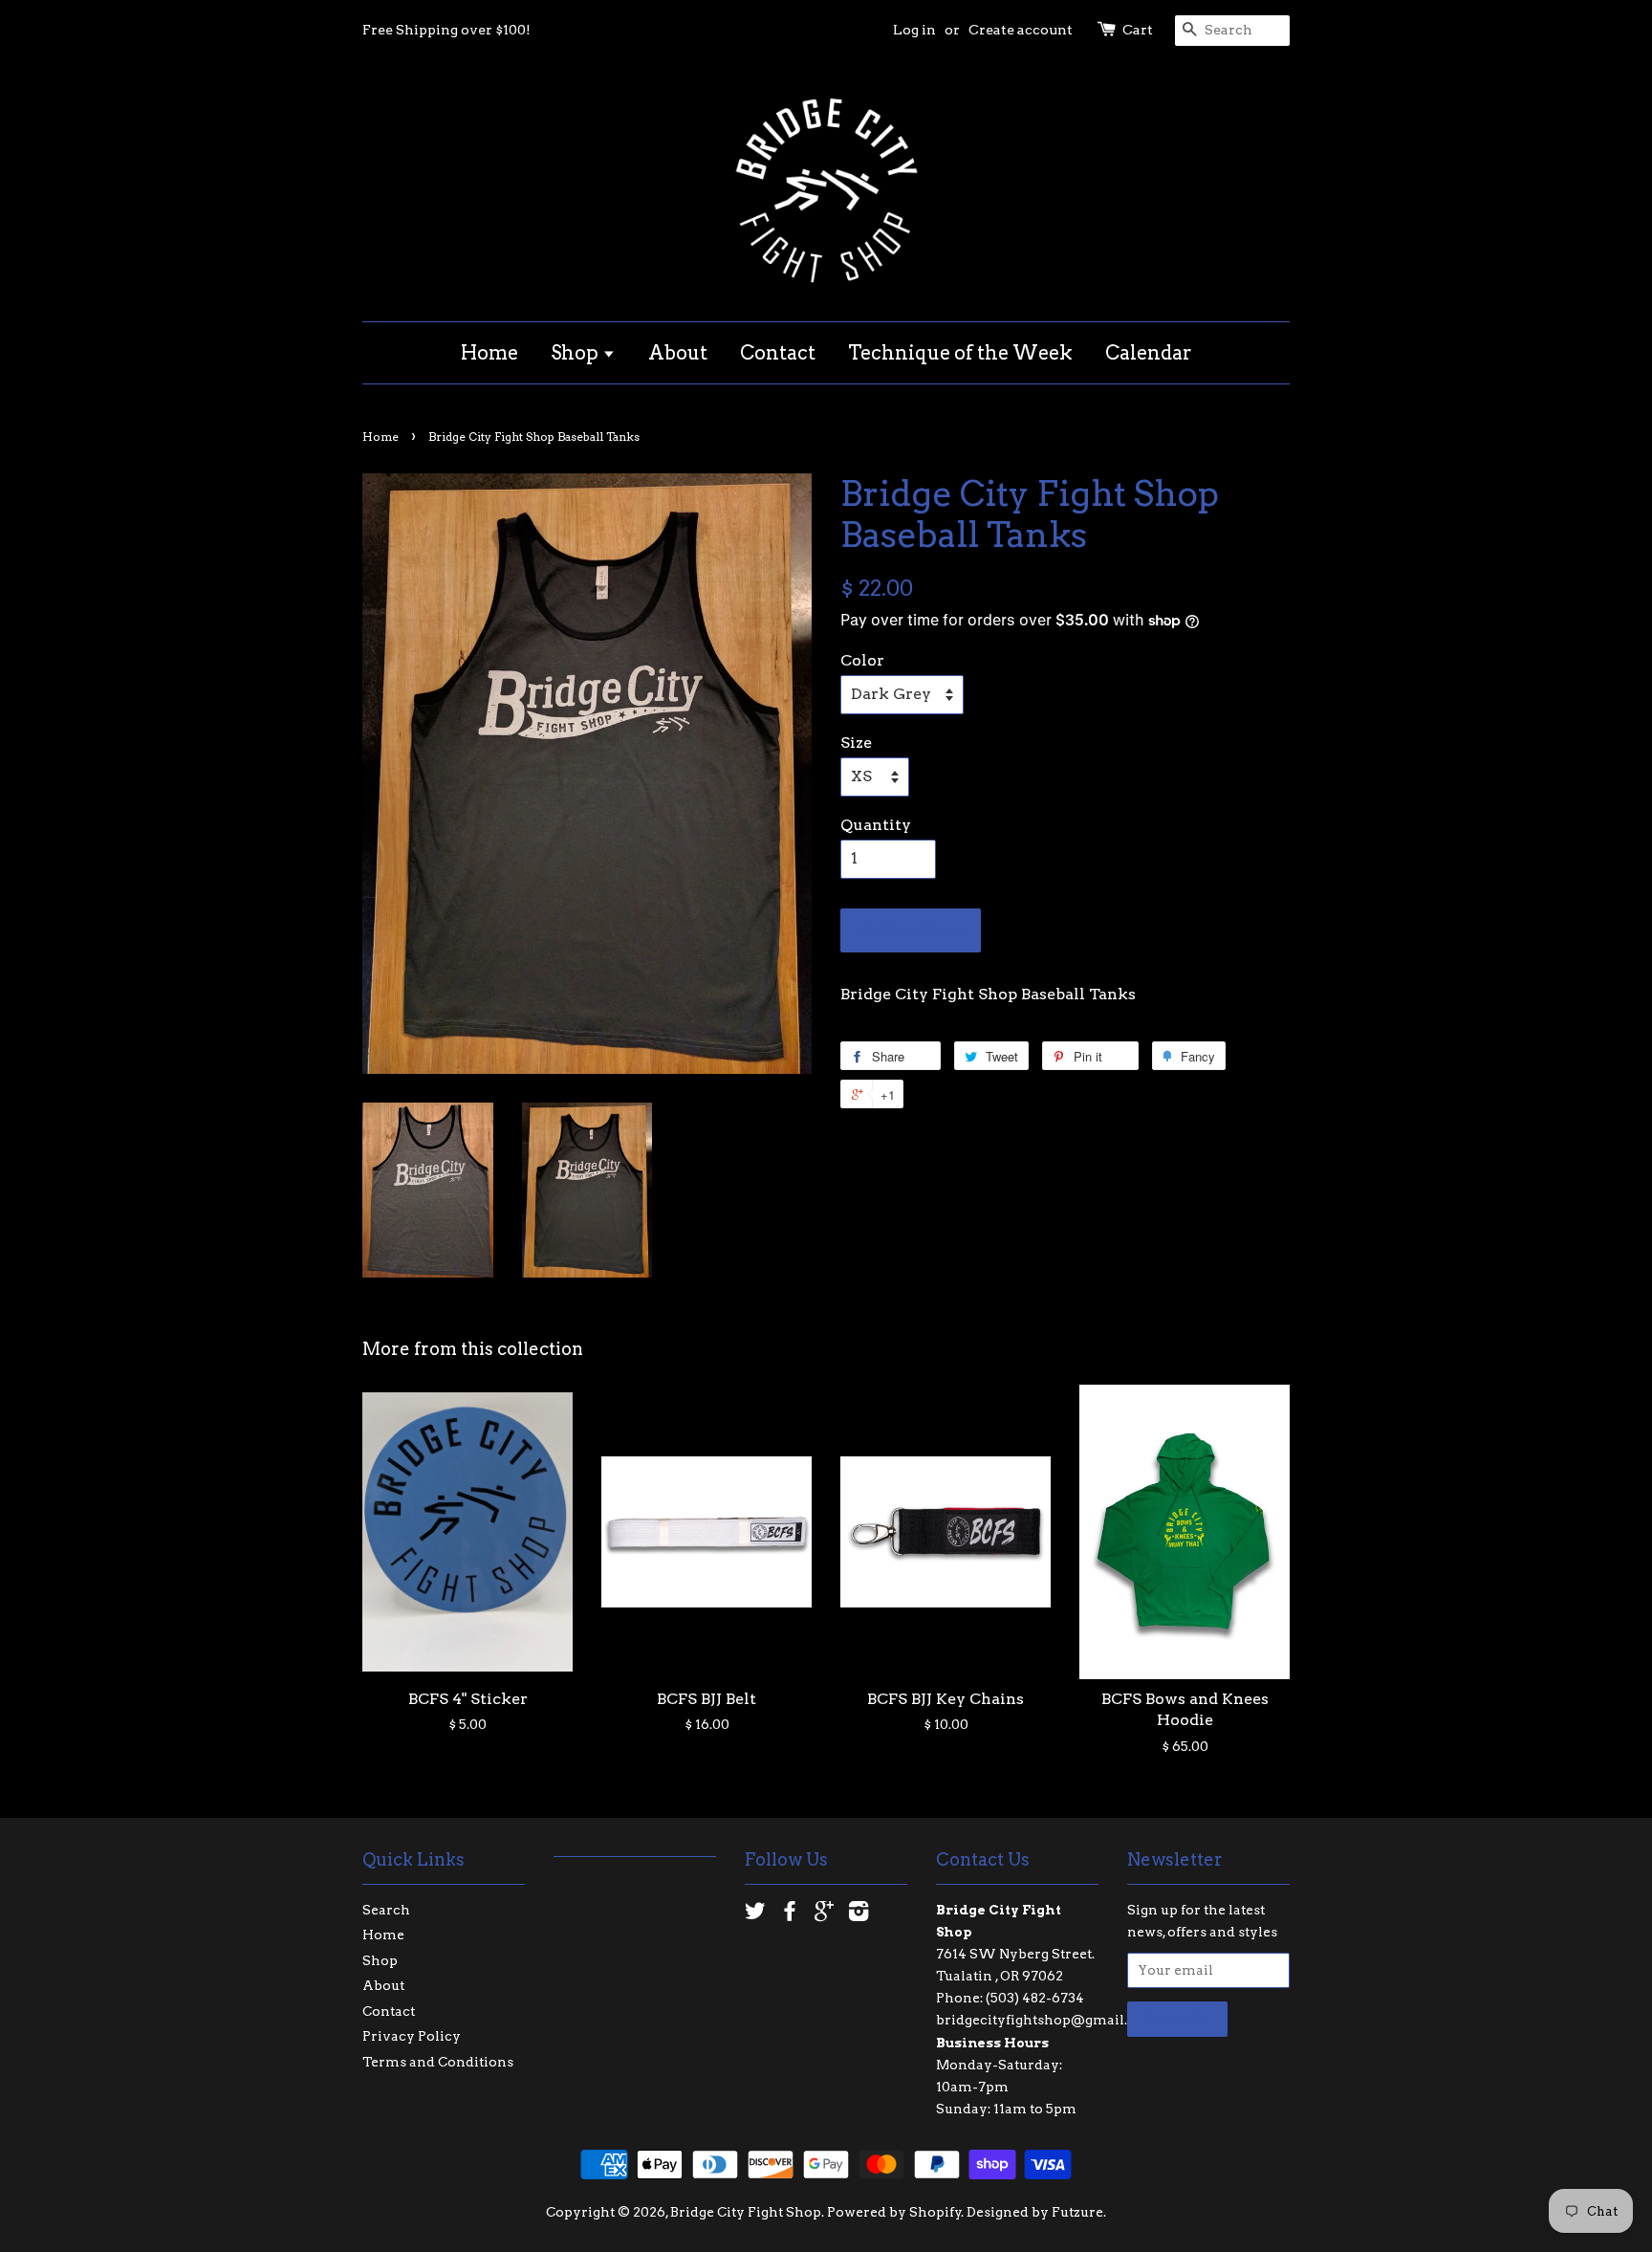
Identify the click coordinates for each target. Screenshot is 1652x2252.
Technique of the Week (960, 353)
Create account (1021, 30)
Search (386, 1910)
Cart (1138, 30)
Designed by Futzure (1035, 2212)
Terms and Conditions (438, 2062)
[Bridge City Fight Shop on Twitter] (755, 1914)
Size (856, 743)
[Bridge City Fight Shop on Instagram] (859, 1914)
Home (489, 353)
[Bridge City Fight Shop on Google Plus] (824, 1914)
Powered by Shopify (894, 2212)
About (678, 353)
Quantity (876, 825)
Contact (778, 353)
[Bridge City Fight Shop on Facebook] (790, 1914)
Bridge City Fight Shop (746, 2212)
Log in (914, 30)
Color (862, 660)
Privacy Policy (412, 2036)
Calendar (1149, 353)
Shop (576, 353)
